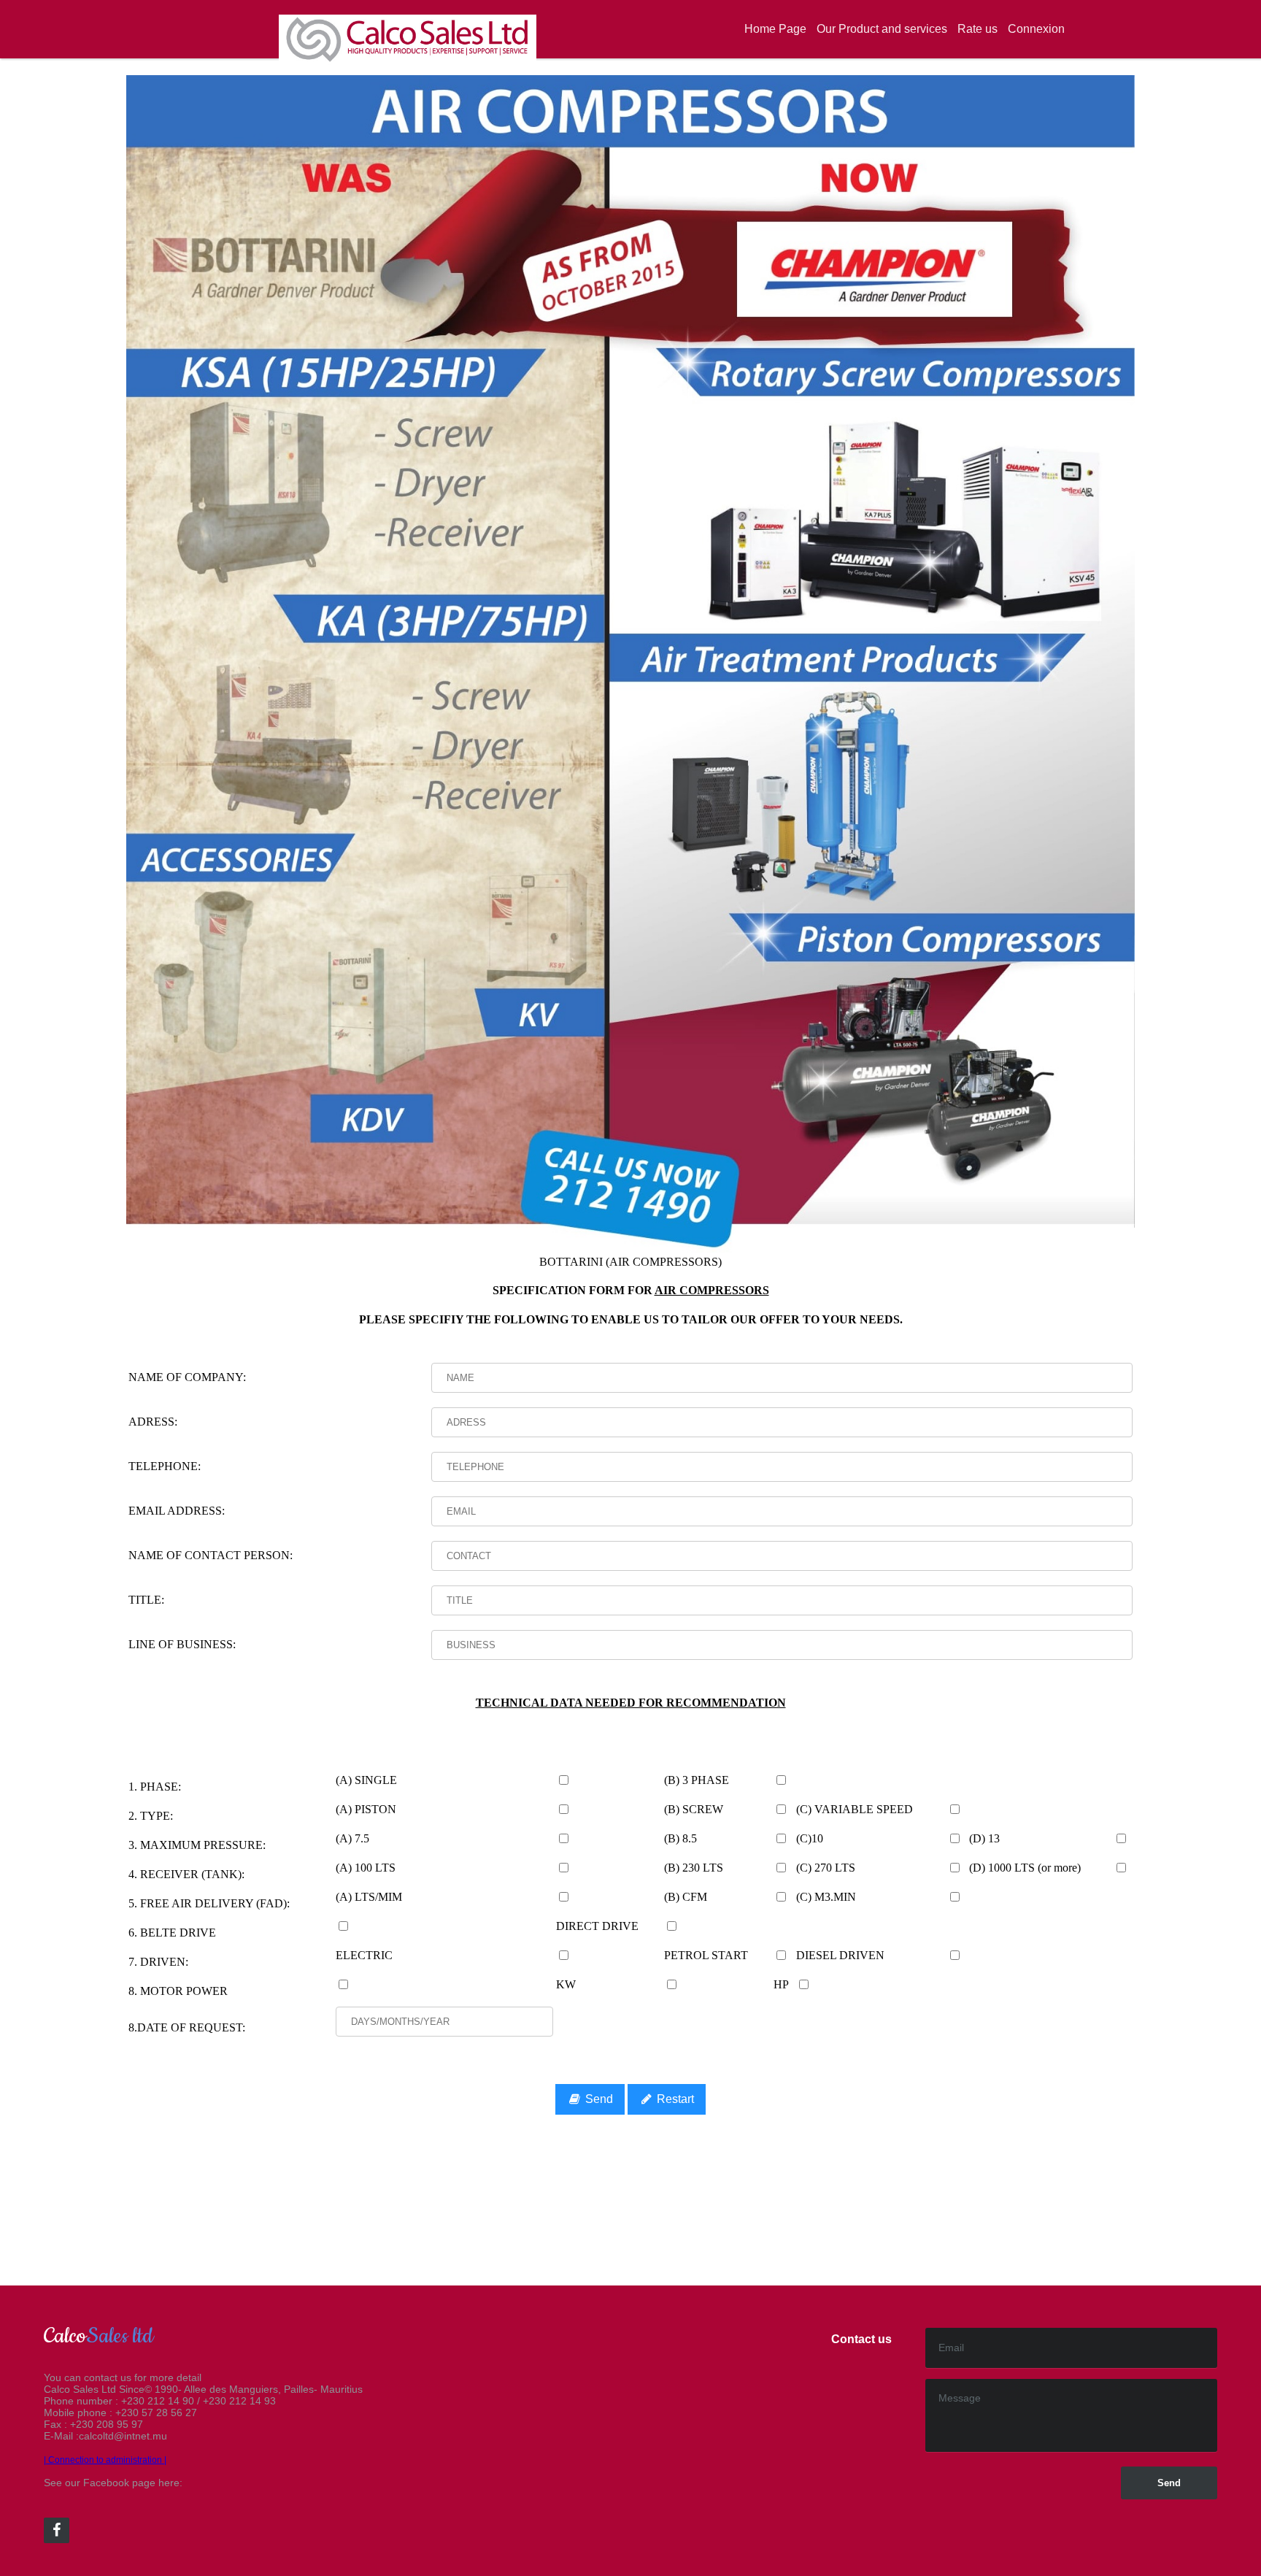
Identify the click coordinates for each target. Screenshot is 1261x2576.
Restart (674, 2099)
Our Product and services (882, 29)
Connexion (1036, 29)
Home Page (775, 29)
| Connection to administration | (105, 2460)
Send (598, 2099)
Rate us (977, 29)
